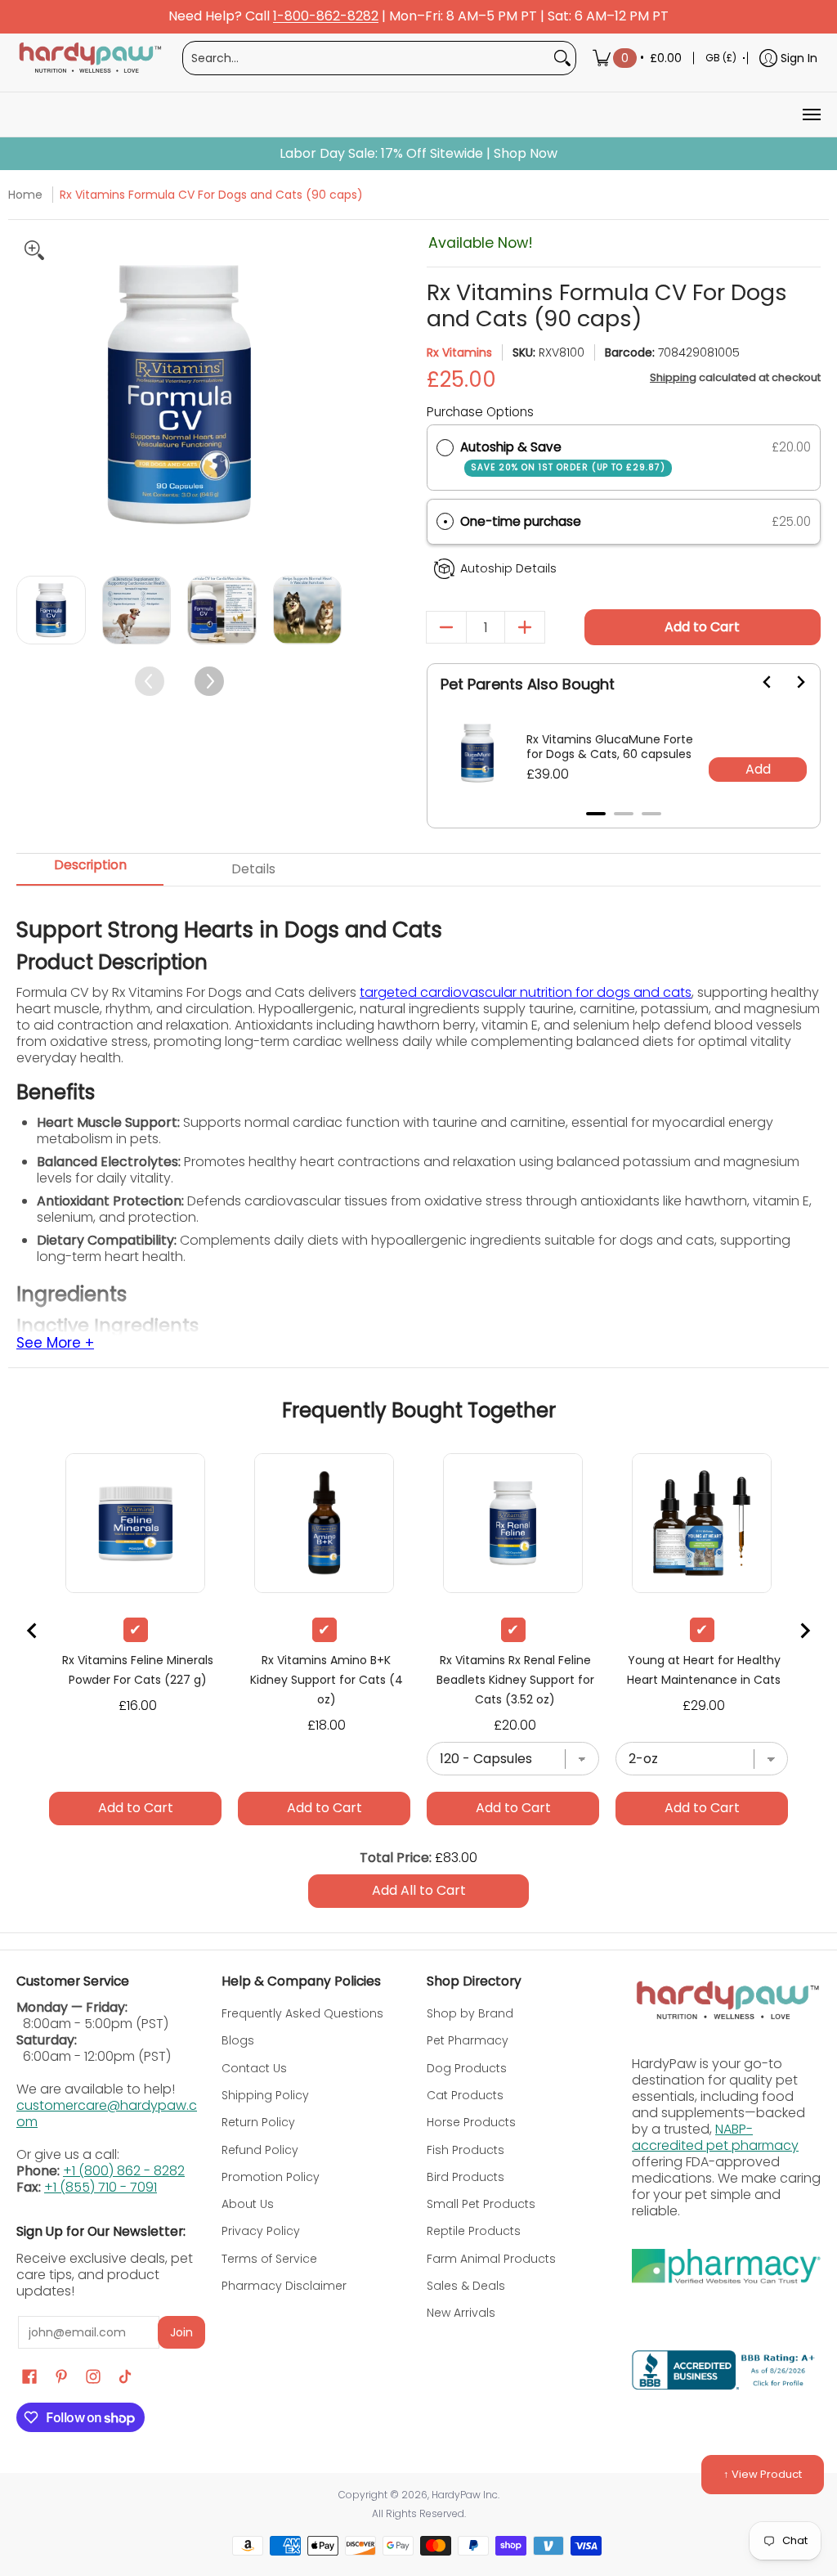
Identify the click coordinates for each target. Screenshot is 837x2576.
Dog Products (467, 2068)
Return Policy (258, 2122)
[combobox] (366, 58)
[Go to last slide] (758, 682)
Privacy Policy (261, 2231)
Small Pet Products (481, 2204)
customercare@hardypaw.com (107, 2114)
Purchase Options (480, 412)
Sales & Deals (466, 2286)
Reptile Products (474, 2231)
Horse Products (471, 2122)
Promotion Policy (271, 2177)
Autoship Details (508, 568)
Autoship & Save (563, 456)
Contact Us (254, 2068)
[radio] (445, 447)
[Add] (525, 627)
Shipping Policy (265, 2095)
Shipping (673, 377)
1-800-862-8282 (326, 17)
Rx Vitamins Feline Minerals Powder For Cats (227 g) (138, 1670)
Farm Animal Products (491, 2259)
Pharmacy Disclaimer (284, 2286)
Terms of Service (269, 2259)
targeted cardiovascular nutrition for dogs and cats (526, 992)
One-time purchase (521, 521)
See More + (55, 1344)
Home (25, 195)
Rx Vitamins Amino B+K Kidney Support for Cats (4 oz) (327, 1680)
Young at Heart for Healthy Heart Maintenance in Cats (704, 1670)
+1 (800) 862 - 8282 (124, 2171)
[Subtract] (446, 627)
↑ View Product (763, 2474)
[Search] (562, 58)
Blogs (238, 2040)
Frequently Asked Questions (302, 2013)
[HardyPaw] (89, 58)
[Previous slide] (33, 1631)
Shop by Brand (470, 2013)
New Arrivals (461, 2313)
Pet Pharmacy (468, 2040)
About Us (248, 2204)
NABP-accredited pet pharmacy (715, 2137)
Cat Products (465, 2095)
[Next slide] (790, 682)
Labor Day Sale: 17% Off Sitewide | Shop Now (418, 154)
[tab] (596, 814)
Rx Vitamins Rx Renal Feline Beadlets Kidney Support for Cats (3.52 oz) (515, 1680)
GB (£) (721, 58)
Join (181, 2332)
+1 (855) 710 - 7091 (101, 2187)
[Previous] (31, 395)
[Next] (327, 395)
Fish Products (465, 2150)
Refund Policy (260, 2150)
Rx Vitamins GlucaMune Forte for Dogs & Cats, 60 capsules (610, 747)
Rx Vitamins (459, 352)
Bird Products (465, 2177)
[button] (624, 522)
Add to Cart (702, 627)
